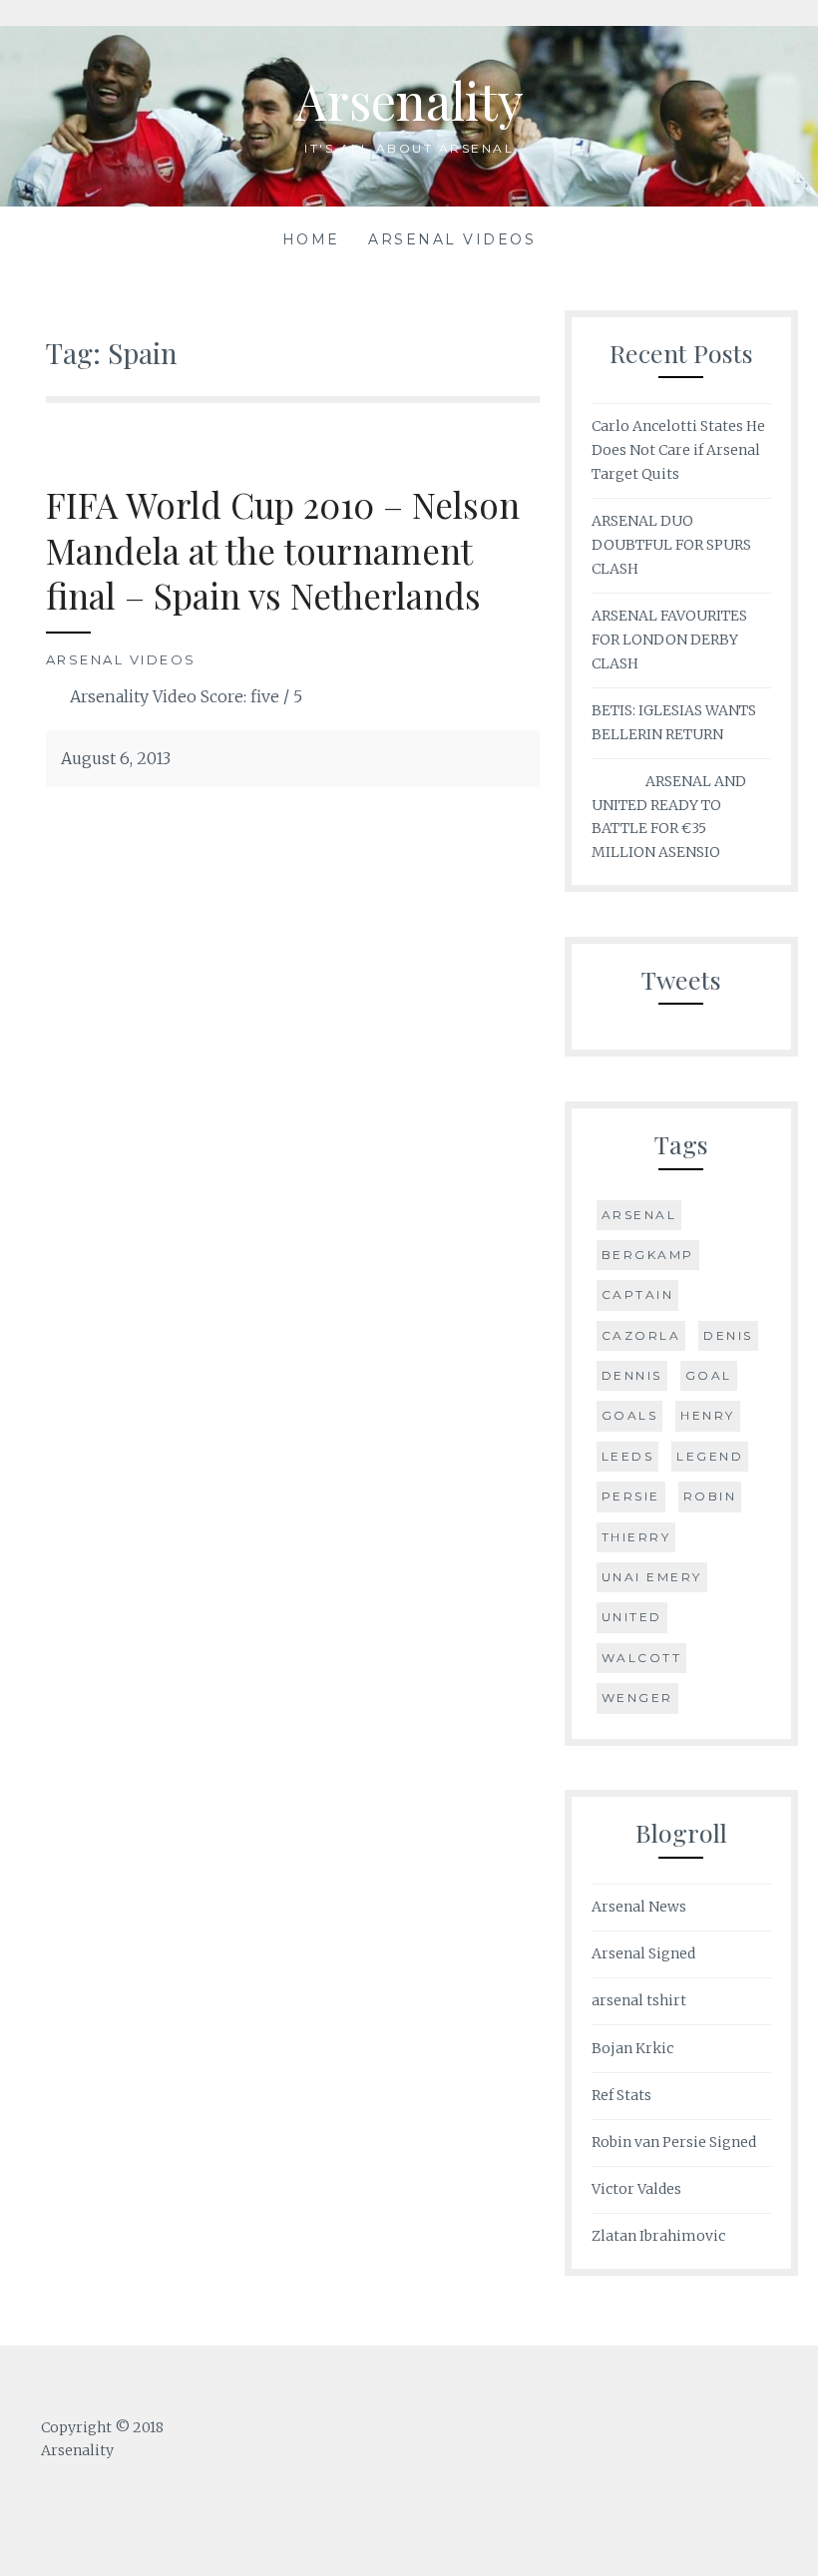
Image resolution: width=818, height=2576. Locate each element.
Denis (728, 1335)
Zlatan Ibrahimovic (658, 2236)
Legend (710, 1456)
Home (311, 239)
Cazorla (641, 1335)
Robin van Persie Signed (674, 2142)
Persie (631, 1496)
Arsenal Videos (452, 239)
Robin (710, 1496)
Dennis (632, 1375)
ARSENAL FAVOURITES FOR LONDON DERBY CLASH (669, 640)
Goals (630, 1415)
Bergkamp (648, 1255)
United (632, 1617)
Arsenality (409, 100)
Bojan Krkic (632, 2048)
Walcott (642, 1658)
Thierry (636, 1537)
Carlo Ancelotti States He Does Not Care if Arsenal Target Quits (678, 450)
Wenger (637, 1698)
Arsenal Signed (643, 1953)
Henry (708, 1415)
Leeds (628, 1456)
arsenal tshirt (639, 2000)
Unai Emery (652, 1577)
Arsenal (639, 1215)
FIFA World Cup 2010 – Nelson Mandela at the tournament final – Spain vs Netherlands (283, 550)
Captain (638, 1294)
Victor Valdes (636, 2189)
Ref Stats (621, 2095)
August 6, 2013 (116, 758)
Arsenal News (639, 1907)
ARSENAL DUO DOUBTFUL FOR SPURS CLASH (671, 545)
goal (709, 1375)
